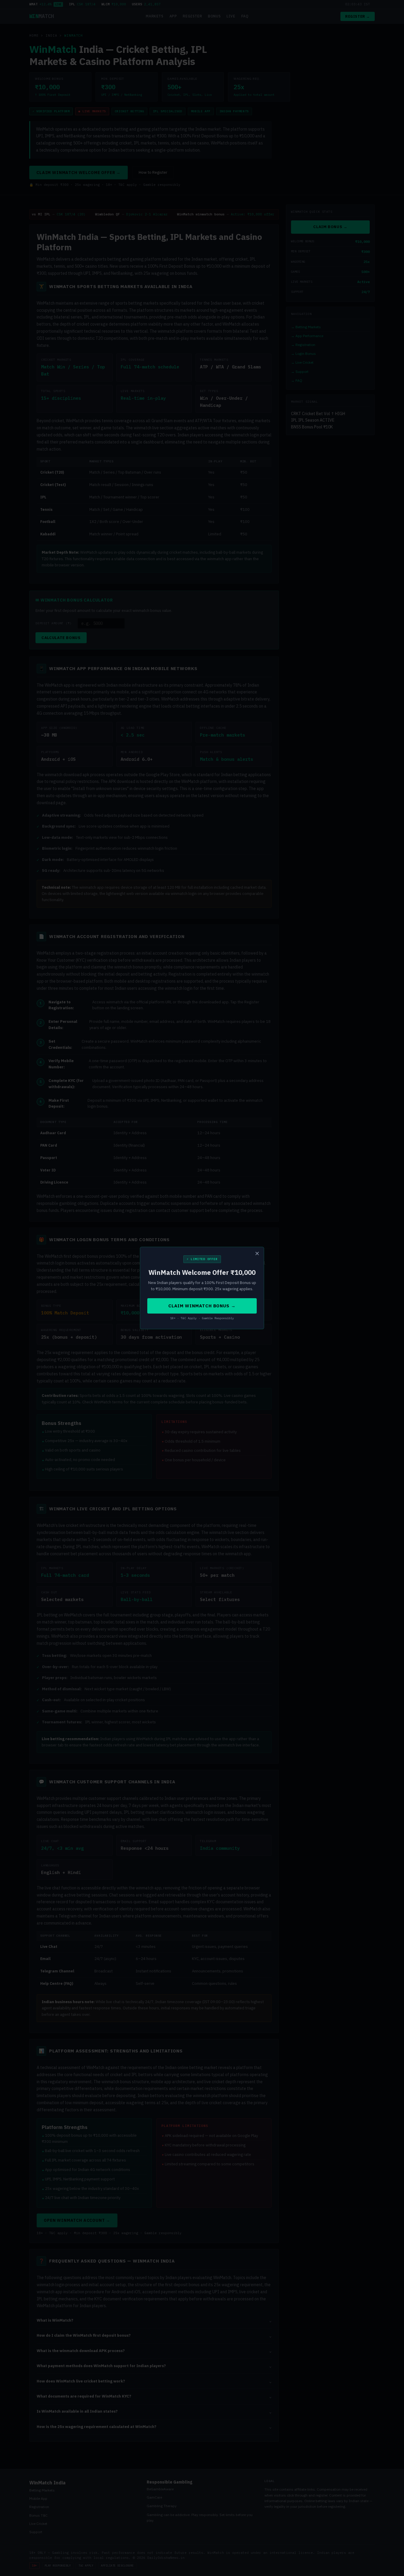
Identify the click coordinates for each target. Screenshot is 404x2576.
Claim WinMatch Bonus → (202, 1306)
